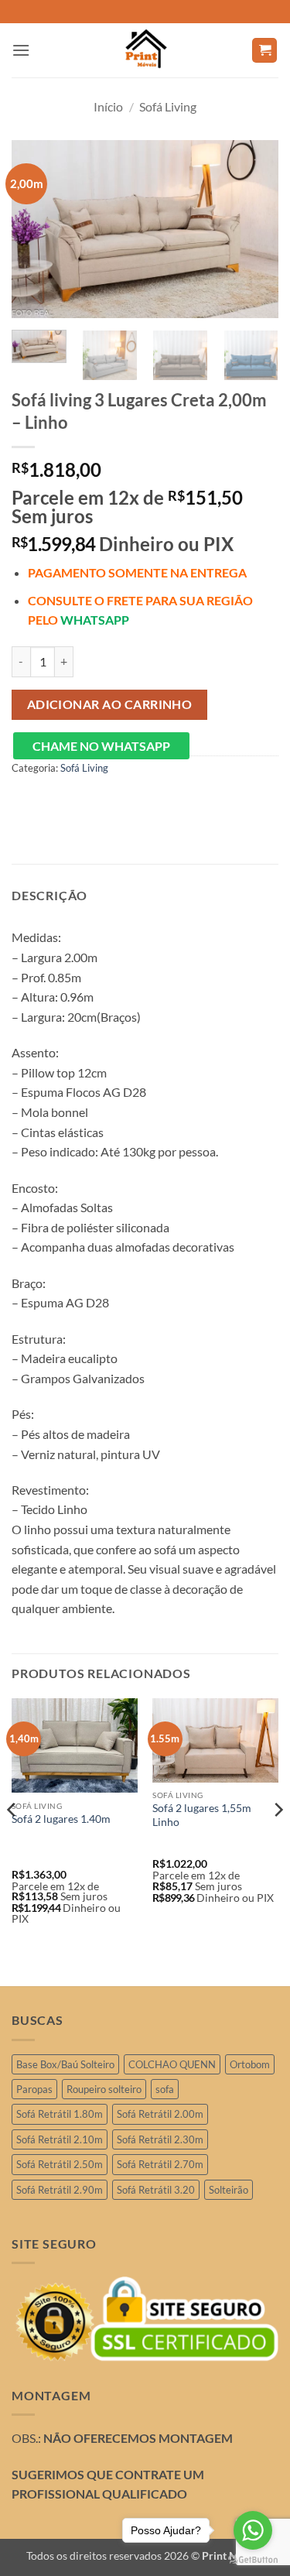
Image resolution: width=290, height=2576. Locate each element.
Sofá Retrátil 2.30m (160, 2139)
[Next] (254, 229)
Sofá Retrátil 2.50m (60, 2164)
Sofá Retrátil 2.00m (160, 2114)
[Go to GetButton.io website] (253, 2560)
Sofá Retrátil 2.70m (160, 2164)
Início (108, 106)
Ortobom (250, 2064)
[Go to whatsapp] (253, 2530)
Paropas (34, 2089)
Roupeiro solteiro (104, 2089)
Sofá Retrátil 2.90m (60, 2190)
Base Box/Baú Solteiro (65, 2064)
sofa (165, 2089)
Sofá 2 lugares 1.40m (61, 1819)
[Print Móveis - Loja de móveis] (145, 50)
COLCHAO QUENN (172, 2064)
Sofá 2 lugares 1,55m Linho (202, 1815)
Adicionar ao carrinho (110, 704)
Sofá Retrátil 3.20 (156, 2190)
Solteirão (229, 2190)
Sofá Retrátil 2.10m (60, 2139)
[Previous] (36, 229)
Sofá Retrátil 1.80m (60, 2114)
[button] (21, 50)
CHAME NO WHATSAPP (101, 746)
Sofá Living (168, 106)
